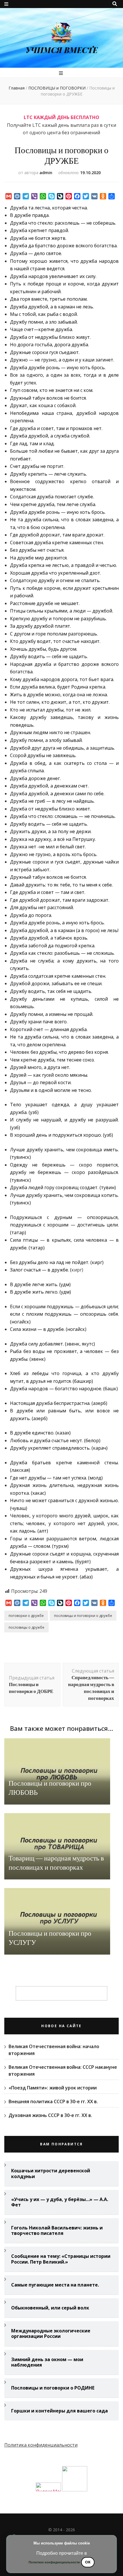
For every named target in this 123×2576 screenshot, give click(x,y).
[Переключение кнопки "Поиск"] (115, 4)
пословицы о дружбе (26, 1627)
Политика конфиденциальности (41, 2445)
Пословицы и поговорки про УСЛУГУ (50, 1938)
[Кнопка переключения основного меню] (62, 73)
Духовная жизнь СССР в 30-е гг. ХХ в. (50, 2115)
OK (88, 2562)
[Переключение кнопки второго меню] (6, 4)
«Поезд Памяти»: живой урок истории (53, 2088)
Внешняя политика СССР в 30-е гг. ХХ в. (53, 2101)
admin (46, 173)
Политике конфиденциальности (54, 2562)
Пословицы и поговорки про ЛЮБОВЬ (50, 1788)
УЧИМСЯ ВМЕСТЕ (62, 50)
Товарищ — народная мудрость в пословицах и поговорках (56, 1863)
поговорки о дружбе (26, 1616)
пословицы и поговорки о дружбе (83, 1616)
